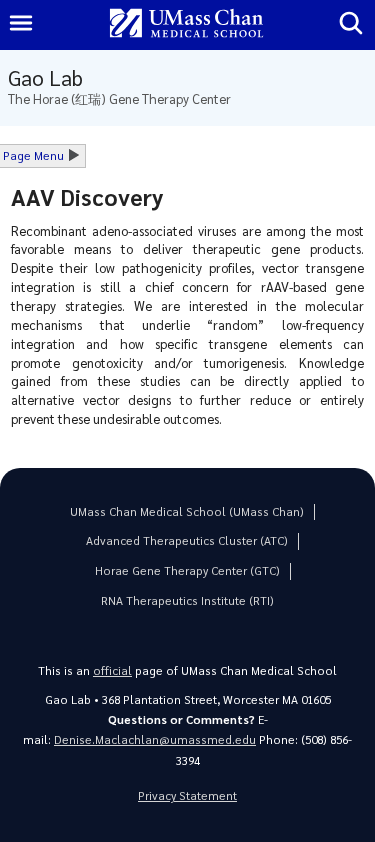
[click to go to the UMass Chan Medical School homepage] (187, 24)
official (112, 670)
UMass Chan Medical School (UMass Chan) (187, 511)
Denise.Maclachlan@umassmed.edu (155, 739)
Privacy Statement (187, 795)
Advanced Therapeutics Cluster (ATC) (187, 540)
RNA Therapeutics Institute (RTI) (187, 600)
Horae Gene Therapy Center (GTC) (187, 570)
